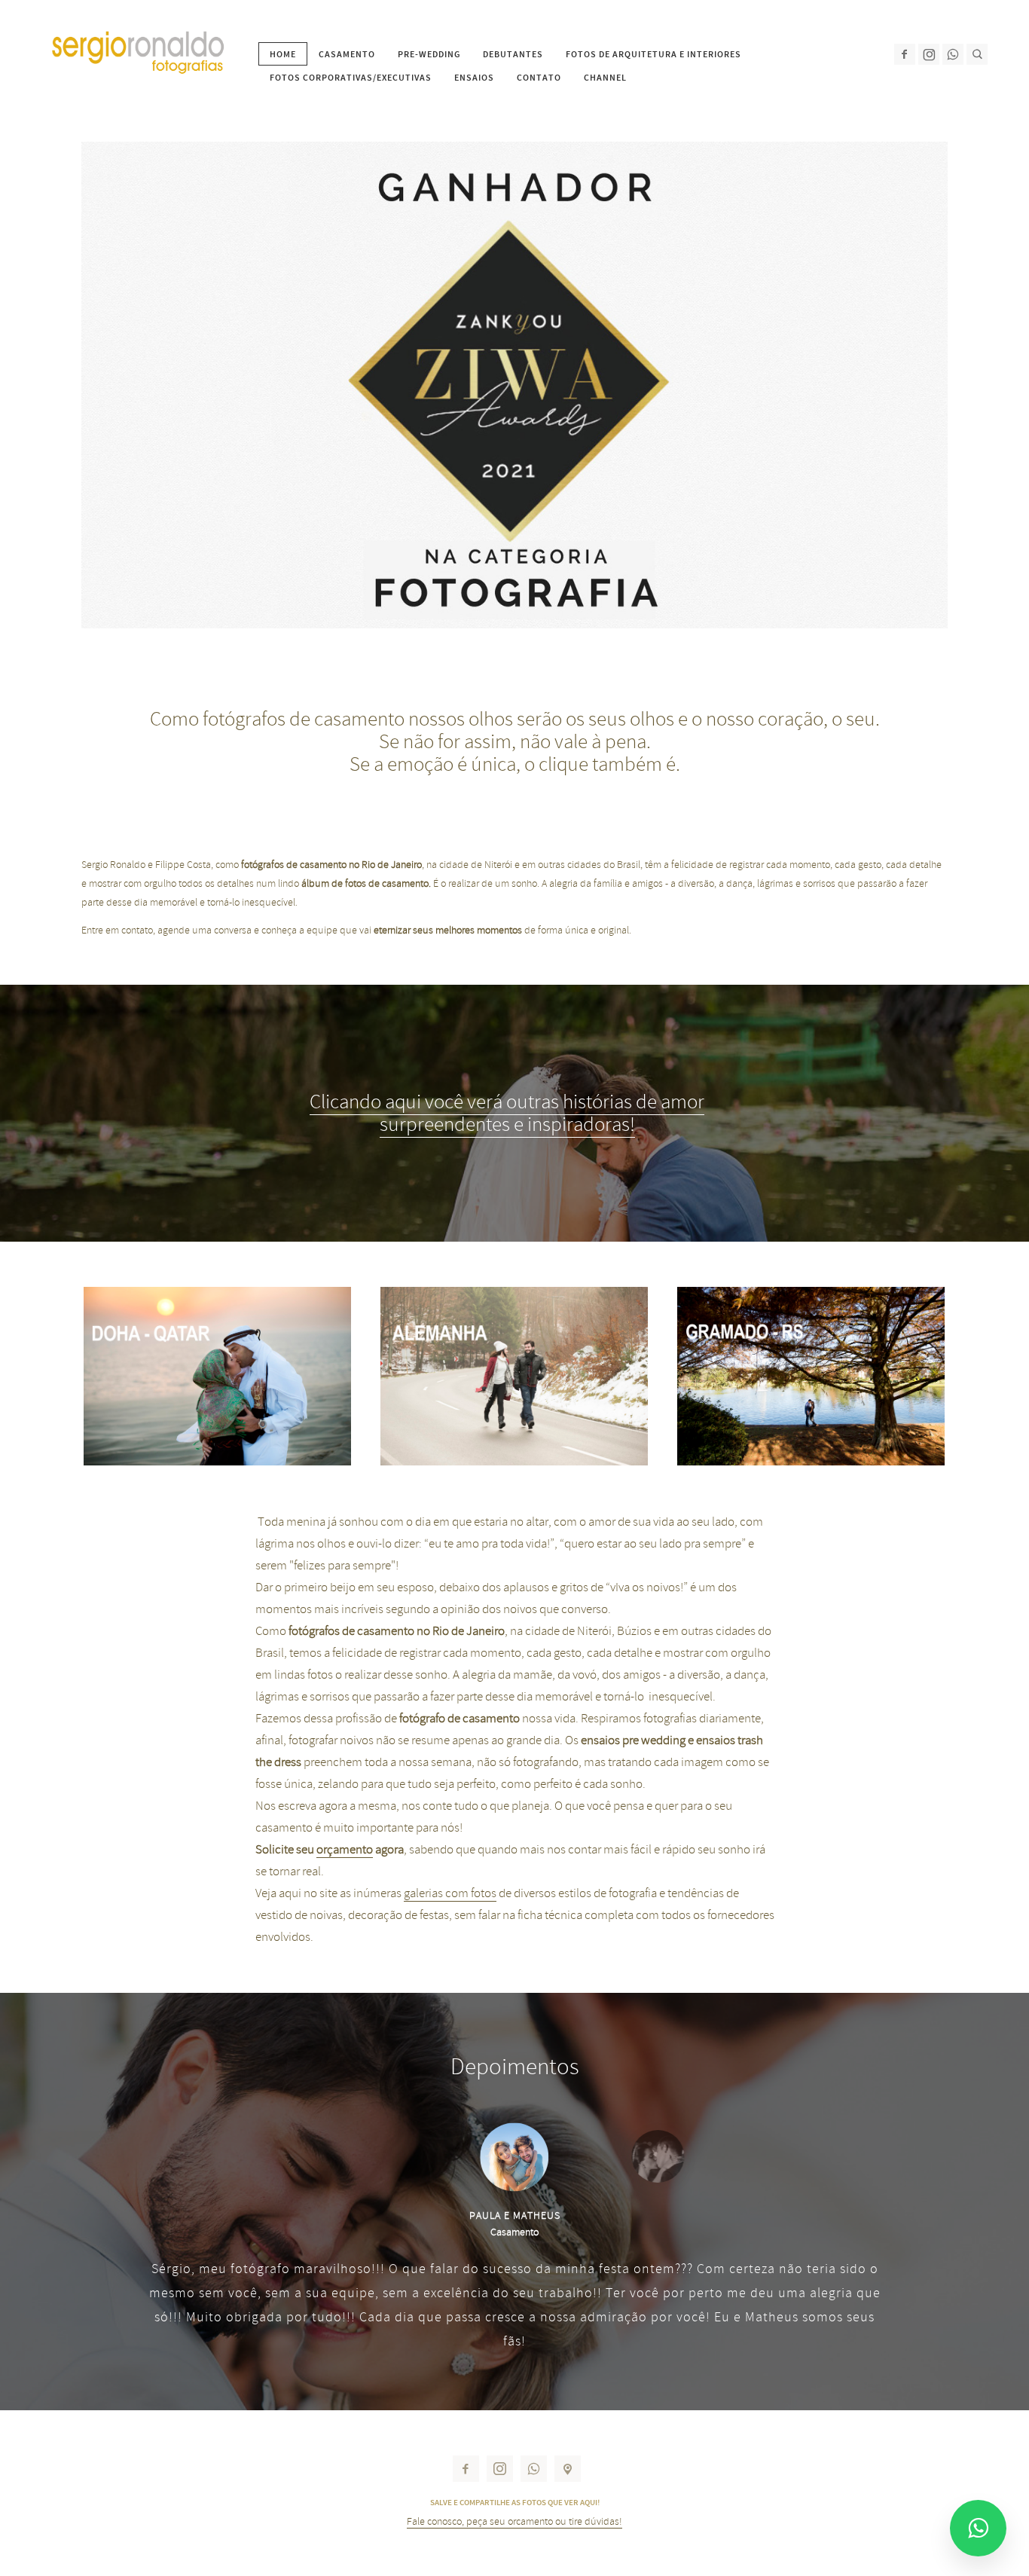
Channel (605, 78)
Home (283, 54)
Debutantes (513, 54)
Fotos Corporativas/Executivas (351, 78)
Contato (539, 78)
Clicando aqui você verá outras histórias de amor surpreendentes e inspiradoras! (507, 1113)
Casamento (347, 54)
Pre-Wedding (429, 54)
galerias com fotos (450, 1893)
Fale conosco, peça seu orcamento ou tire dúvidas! (514, 2521)
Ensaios (474, 78)
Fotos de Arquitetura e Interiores (653, 54)
